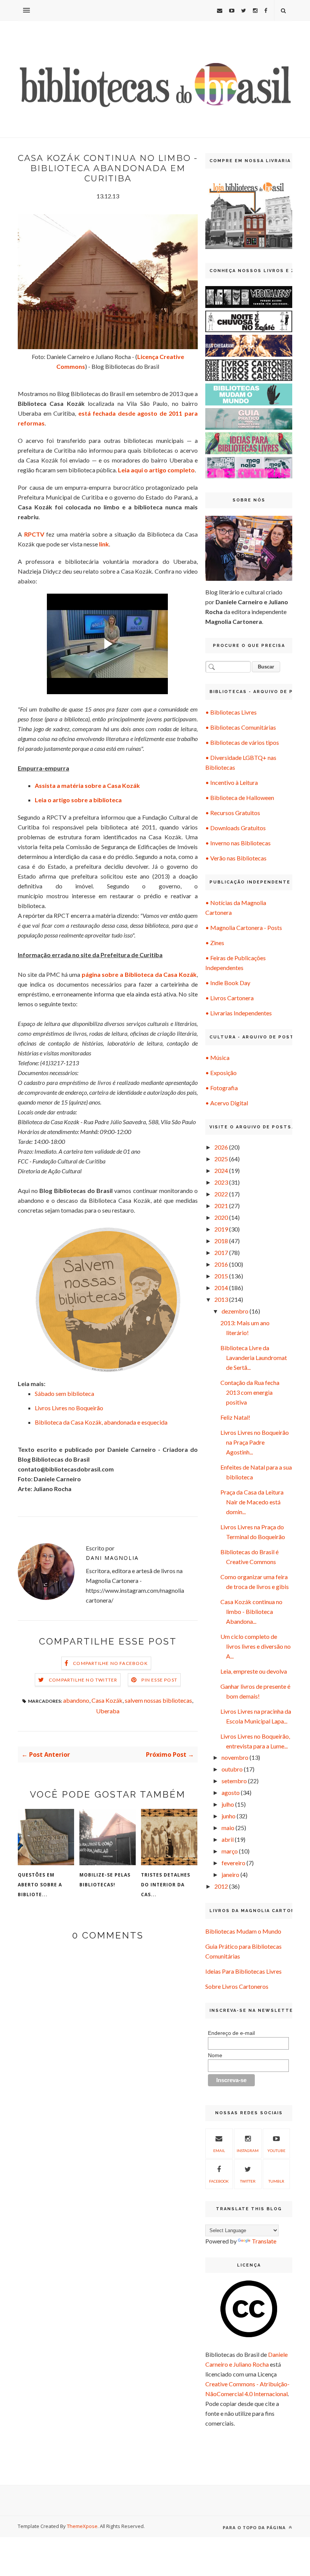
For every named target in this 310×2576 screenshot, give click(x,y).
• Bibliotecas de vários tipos (242, 742)
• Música (217, 1057)
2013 (221, 1299)
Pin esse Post (159, 1680)
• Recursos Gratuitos (233, 813)
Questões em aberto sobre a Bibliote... (40, 1885)
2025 (221, 1159)
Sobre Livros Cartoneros (237, 1986)
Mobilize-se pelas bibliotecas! (105, 1880)
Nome (215, 2055)
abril (228, 1839)
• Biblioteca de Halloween (240, 798)
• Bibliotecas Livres (231, 712)
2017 (221, 1252)
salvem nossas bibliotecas (158, 1700)
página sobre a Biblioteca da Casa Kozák (139, 974)
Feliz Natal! (235, 1417)
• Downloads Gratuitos (236, 828)
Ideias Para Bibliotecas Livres (243, 1971)
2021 (221, 1206)
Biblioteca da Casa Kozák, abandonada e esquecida (101, 1422)
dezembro (235, 1311)
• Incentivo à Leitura (232, 782)
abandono (76, 1700)
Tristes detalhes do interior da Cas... (166, 1885)
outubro (232, 1769)
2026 (221, 1147)
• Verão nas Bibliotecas (236, 858)
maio (228, 1828)
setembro (234, 1781)
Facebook (219, 2181)
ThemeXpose (82, 2526)
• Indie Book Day (228, 983)
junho (229, 1816)
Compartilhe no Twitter (83, 1680)
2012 (221, 1886)
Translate (264, 2241)
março (230, 1851)
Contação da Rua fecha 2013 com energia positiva (250, 1392)
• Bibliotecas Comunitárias (241, 727)
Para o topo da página (255, 2527)
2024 (221, 1170)
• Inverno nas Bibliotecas (238, 843)
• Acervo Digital (227, 1103)
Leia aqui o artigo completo (156, 470)
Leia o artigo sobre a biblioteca (78, 800)
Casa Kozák (107, 1700)
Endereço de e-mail (231, 2033)
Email (219, 2151)
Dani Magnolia (112, 1558)
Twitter (248, 2181)
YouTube (276, 2151)
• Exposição (221, 1073)
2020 (221, 1217)
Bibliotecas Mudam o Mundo (243, 1931)
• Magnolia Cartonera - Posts (244, 928)
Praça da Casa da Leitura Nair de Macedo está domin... (252, 1502)
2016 (221, 1264)
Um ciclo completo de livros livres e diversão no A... (256, 1646)
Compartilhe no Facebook (110, 1663)
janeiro (230, 1874)
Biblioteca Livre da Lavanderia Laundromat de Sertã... (254, 1358)
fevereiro (233, 1863)
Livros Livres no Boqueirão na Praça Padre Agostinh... (255, 1442)
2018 (221, 1241)
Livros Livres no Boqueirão (69, 1408)
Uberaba (108, 1711)
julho (228, 1804)
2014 (221, 1288)
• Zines (215, 943)
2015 (221, 1276)
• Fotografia (222, 1088)
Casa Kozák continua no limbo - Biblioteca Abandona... (251, 1611)
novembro (235, 1757)
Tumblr (276, 2181)
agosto (231, 1792)
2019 (221, 1229)
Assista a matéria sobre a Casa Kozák (87, 785)
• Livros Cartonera (229, 998)
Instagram (248, 2151)
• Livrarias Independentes (239, 1013)
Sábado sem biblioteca (64, 1393)
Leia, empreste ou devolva (254, 1671)
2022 (221, 1194)
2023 (221, 1182)
